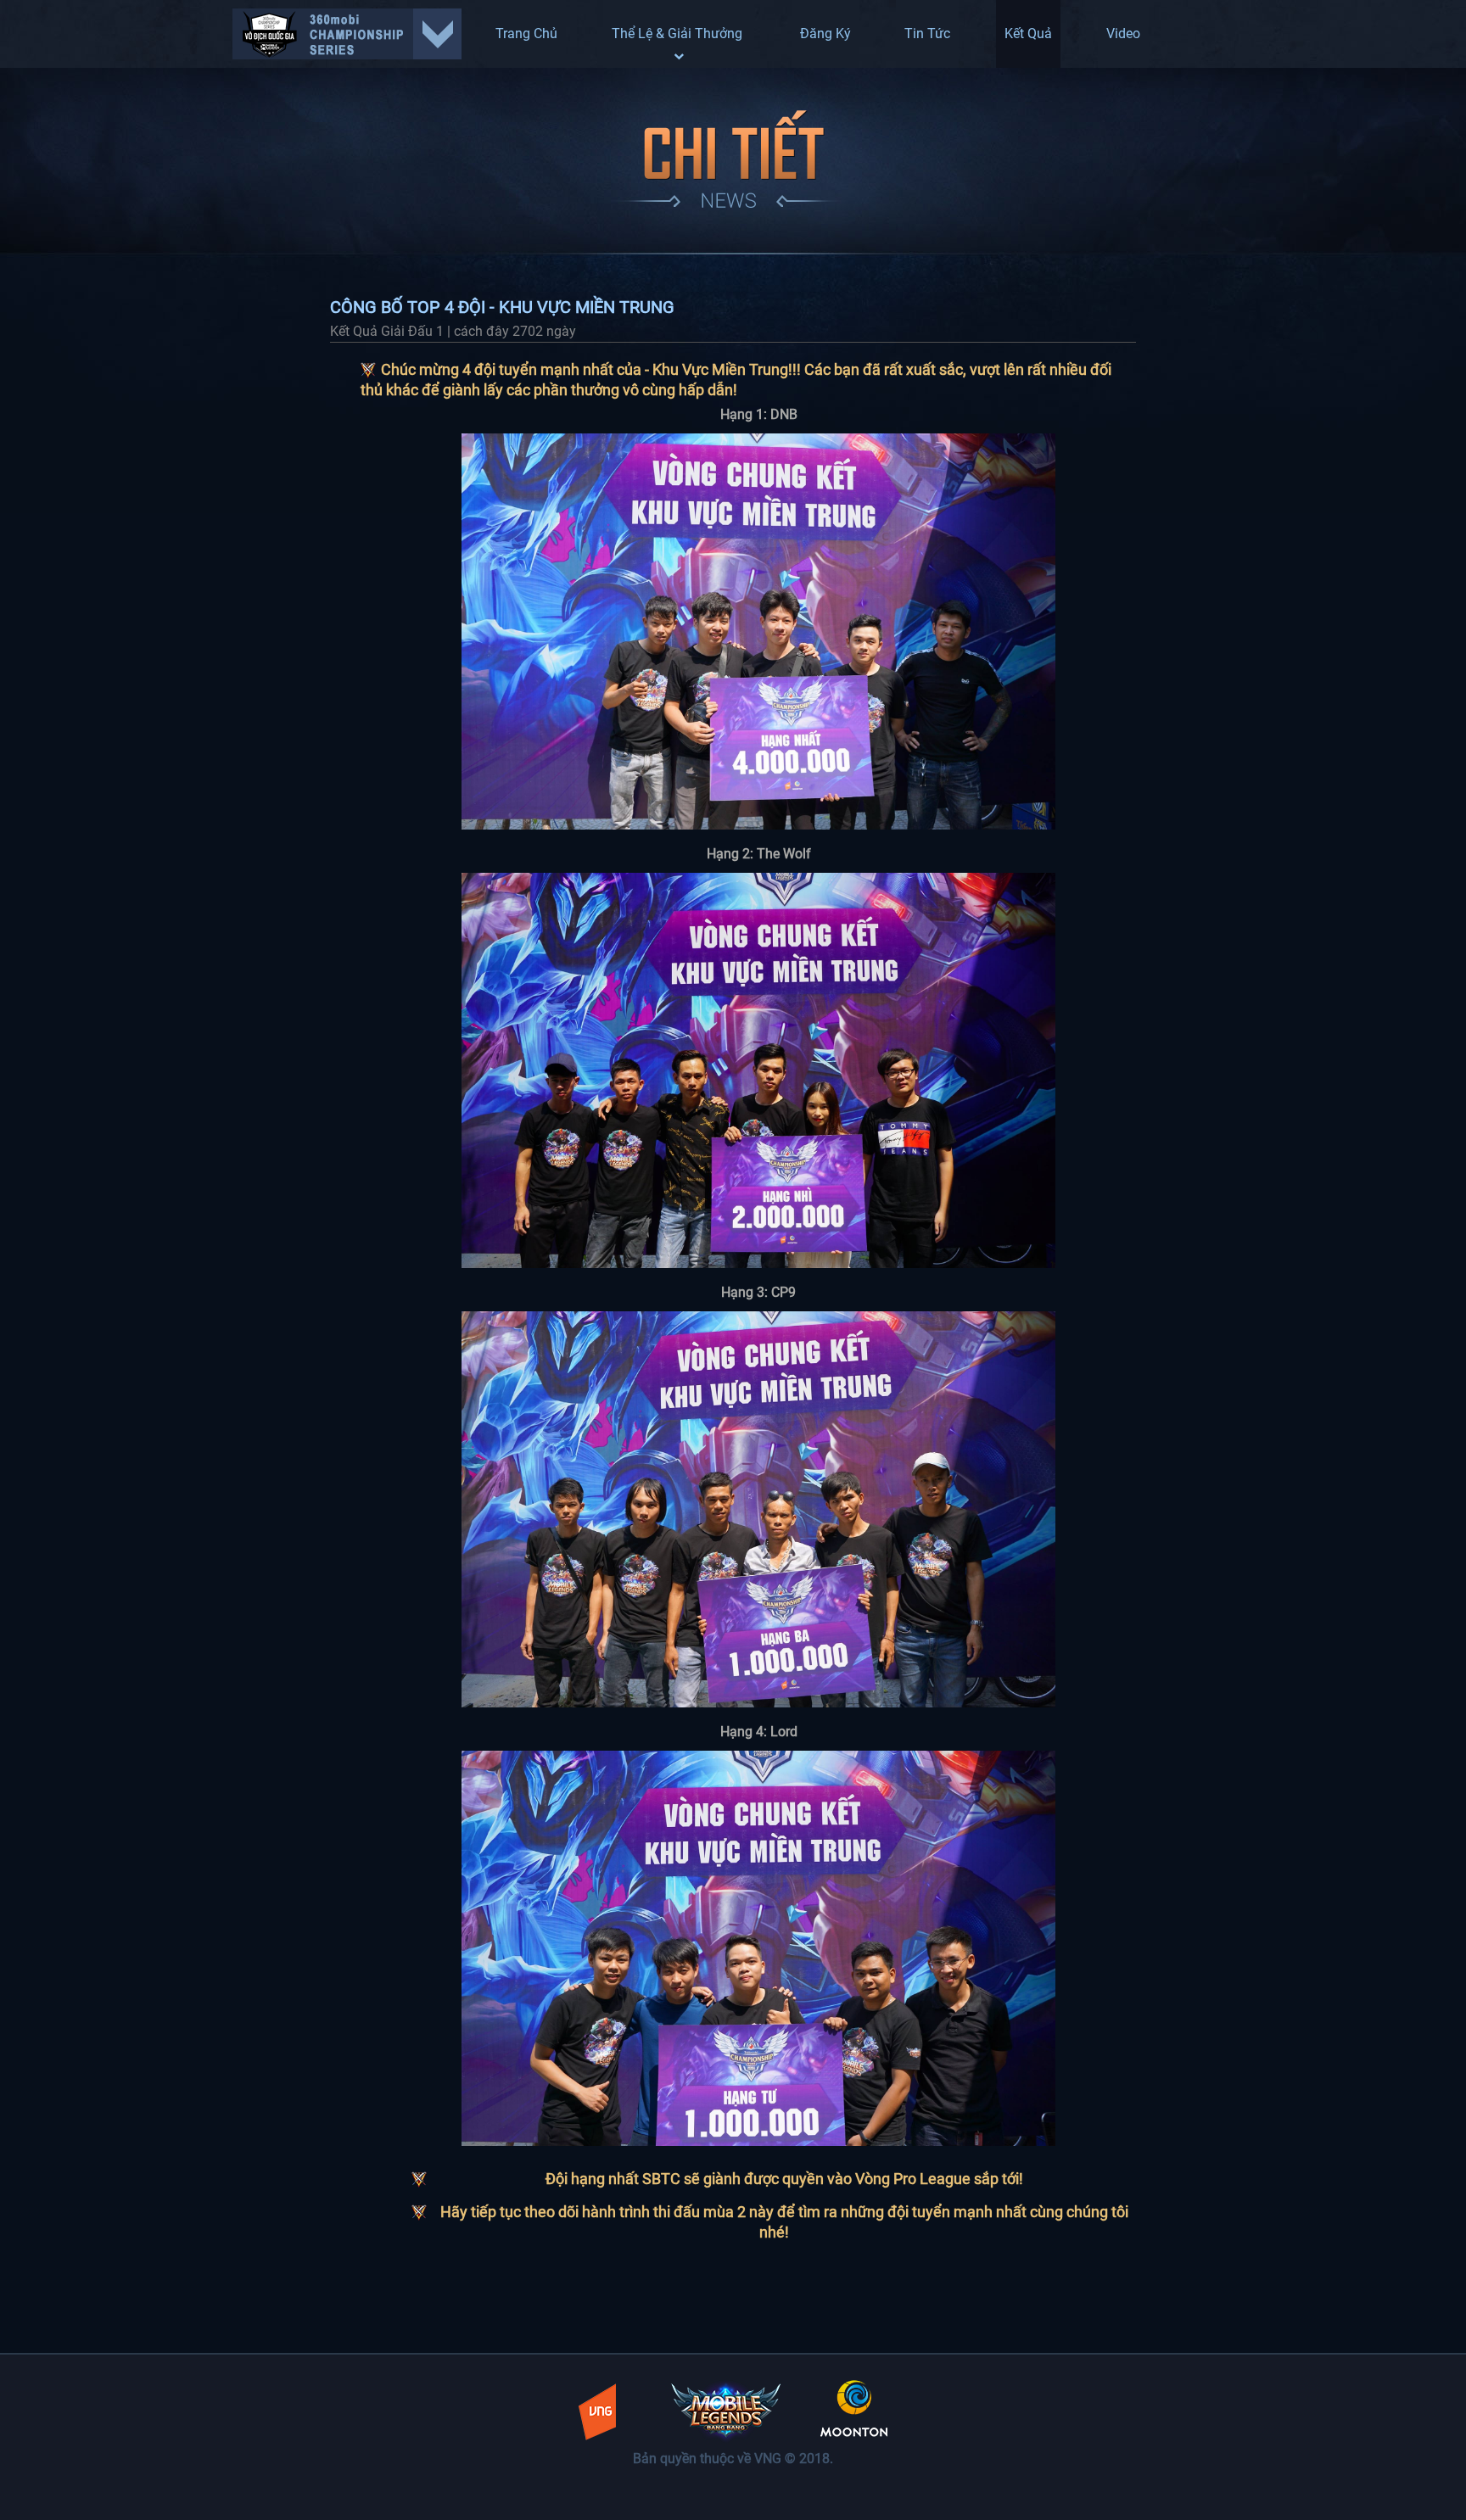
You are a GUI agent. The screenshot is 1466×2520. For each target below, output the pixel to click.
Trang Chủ (526, 34)
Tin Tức (927, 34)
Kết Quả (1028, 34)
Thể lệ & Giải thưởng (679, 34)
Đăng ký (825, 34)
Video (1123, 34)
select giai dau (347, 34)
